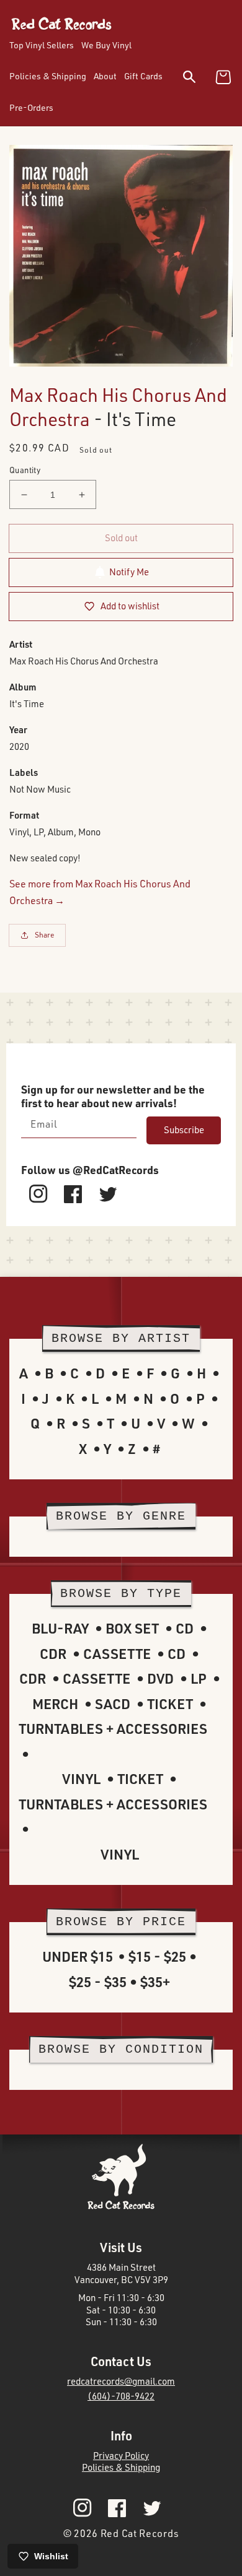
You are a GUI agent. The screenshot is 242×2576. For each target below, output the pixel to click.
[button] (197, 79)
